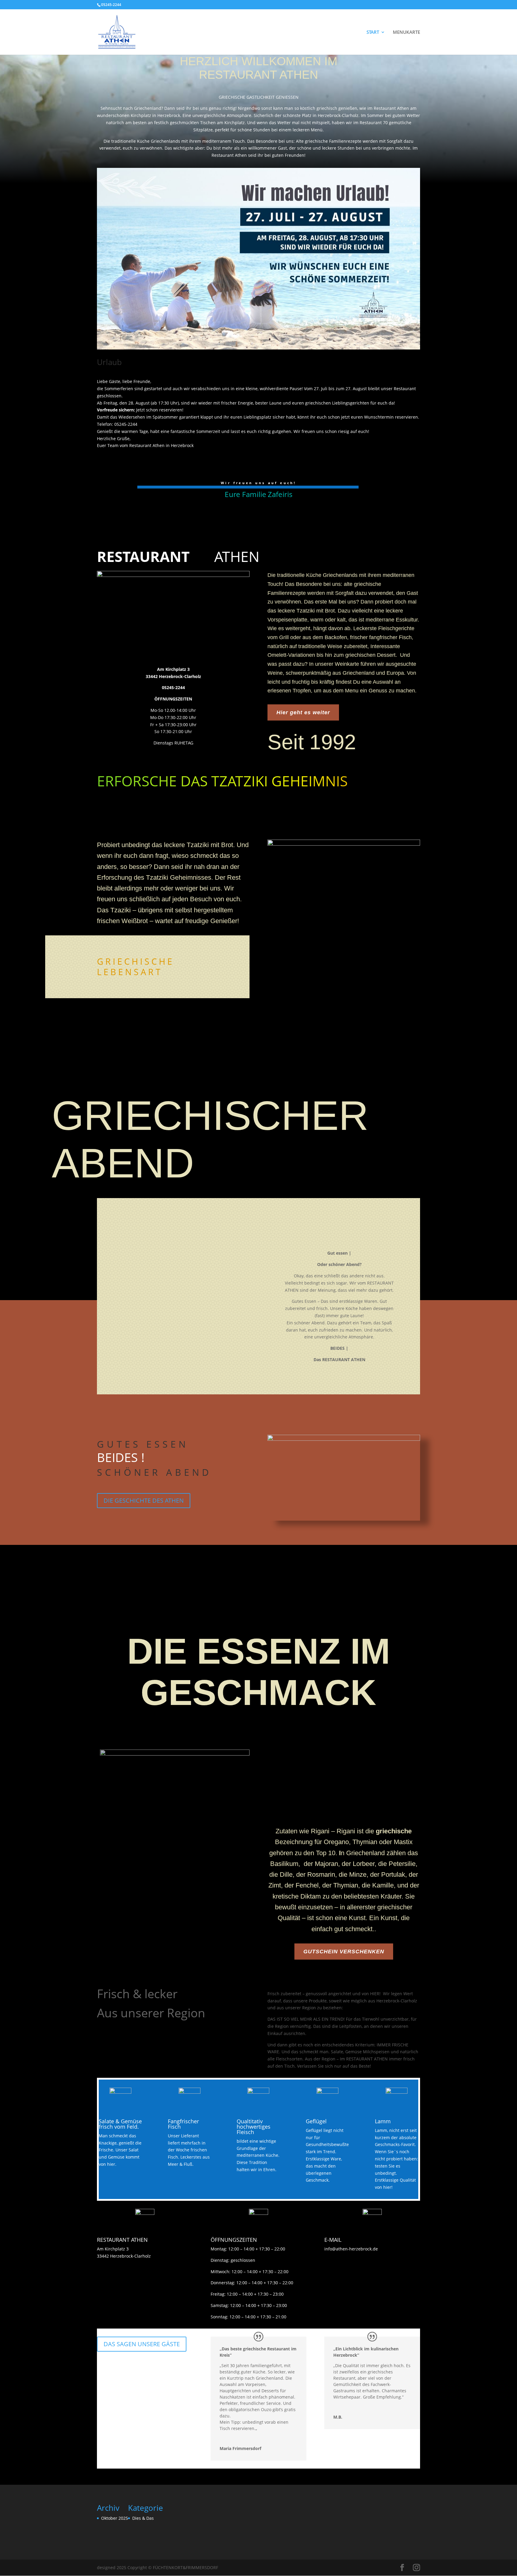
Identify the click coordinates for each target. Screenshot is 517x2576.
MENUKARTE (406, 32)
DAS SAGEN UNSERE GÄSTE (142, 2344)
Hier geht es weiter (303, 712)
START (373, 32)
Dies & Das (143, 2518)
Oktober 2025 (115, 2518)
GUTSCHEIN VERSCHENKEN (344, 1952)
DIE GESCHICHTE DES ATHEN (144, 1500)
